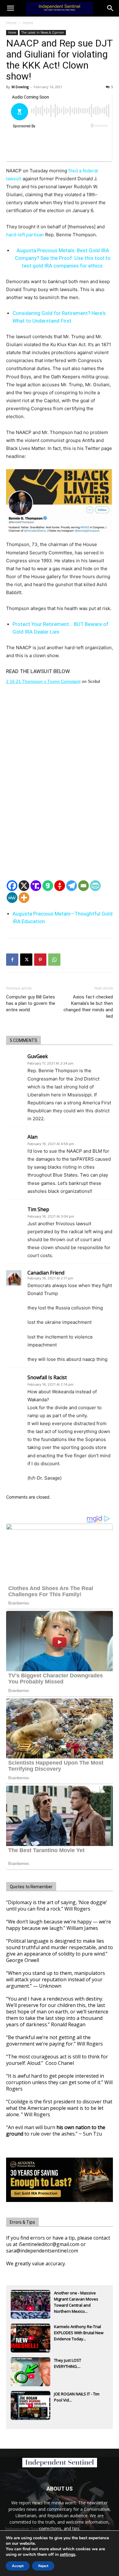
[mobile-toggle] (10, 8)
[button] (110, 8)
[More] (24, 898)
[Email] (83, 886)
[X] (24, 886)
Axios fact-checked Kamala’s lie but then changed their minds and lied (88, 1007)
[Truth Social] (36, 886)
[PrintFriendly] (95, 886)
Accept (18, 2566)
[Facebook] (12, 886)
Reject (43, 2566)
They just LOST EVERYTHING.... (68, 2363)
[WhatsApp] (54, 960)
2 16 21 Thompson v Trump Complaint (43, 681)
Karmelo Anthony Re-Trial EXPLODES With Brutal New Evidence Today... (79, 2333)
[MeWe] (12, 898)
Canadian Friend (46, 1273)
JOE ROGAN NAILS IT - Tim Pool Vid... (77, 2397)
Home (11, 23)
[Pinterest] (40, 960)
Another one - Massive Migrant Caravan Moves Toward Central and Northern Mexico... (76, 2300)
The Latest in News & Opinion (43, 32)
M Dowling (20, 87)
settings (68, 2555)
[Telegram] (72, 886)
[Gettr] (60, 886)
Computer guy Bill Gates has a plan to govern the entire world (31, 1003)
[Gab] (48, 886)
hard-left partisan (25, 235)
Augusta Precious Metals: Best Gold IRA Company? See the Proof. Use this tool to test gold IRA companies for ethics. (63, 258)
